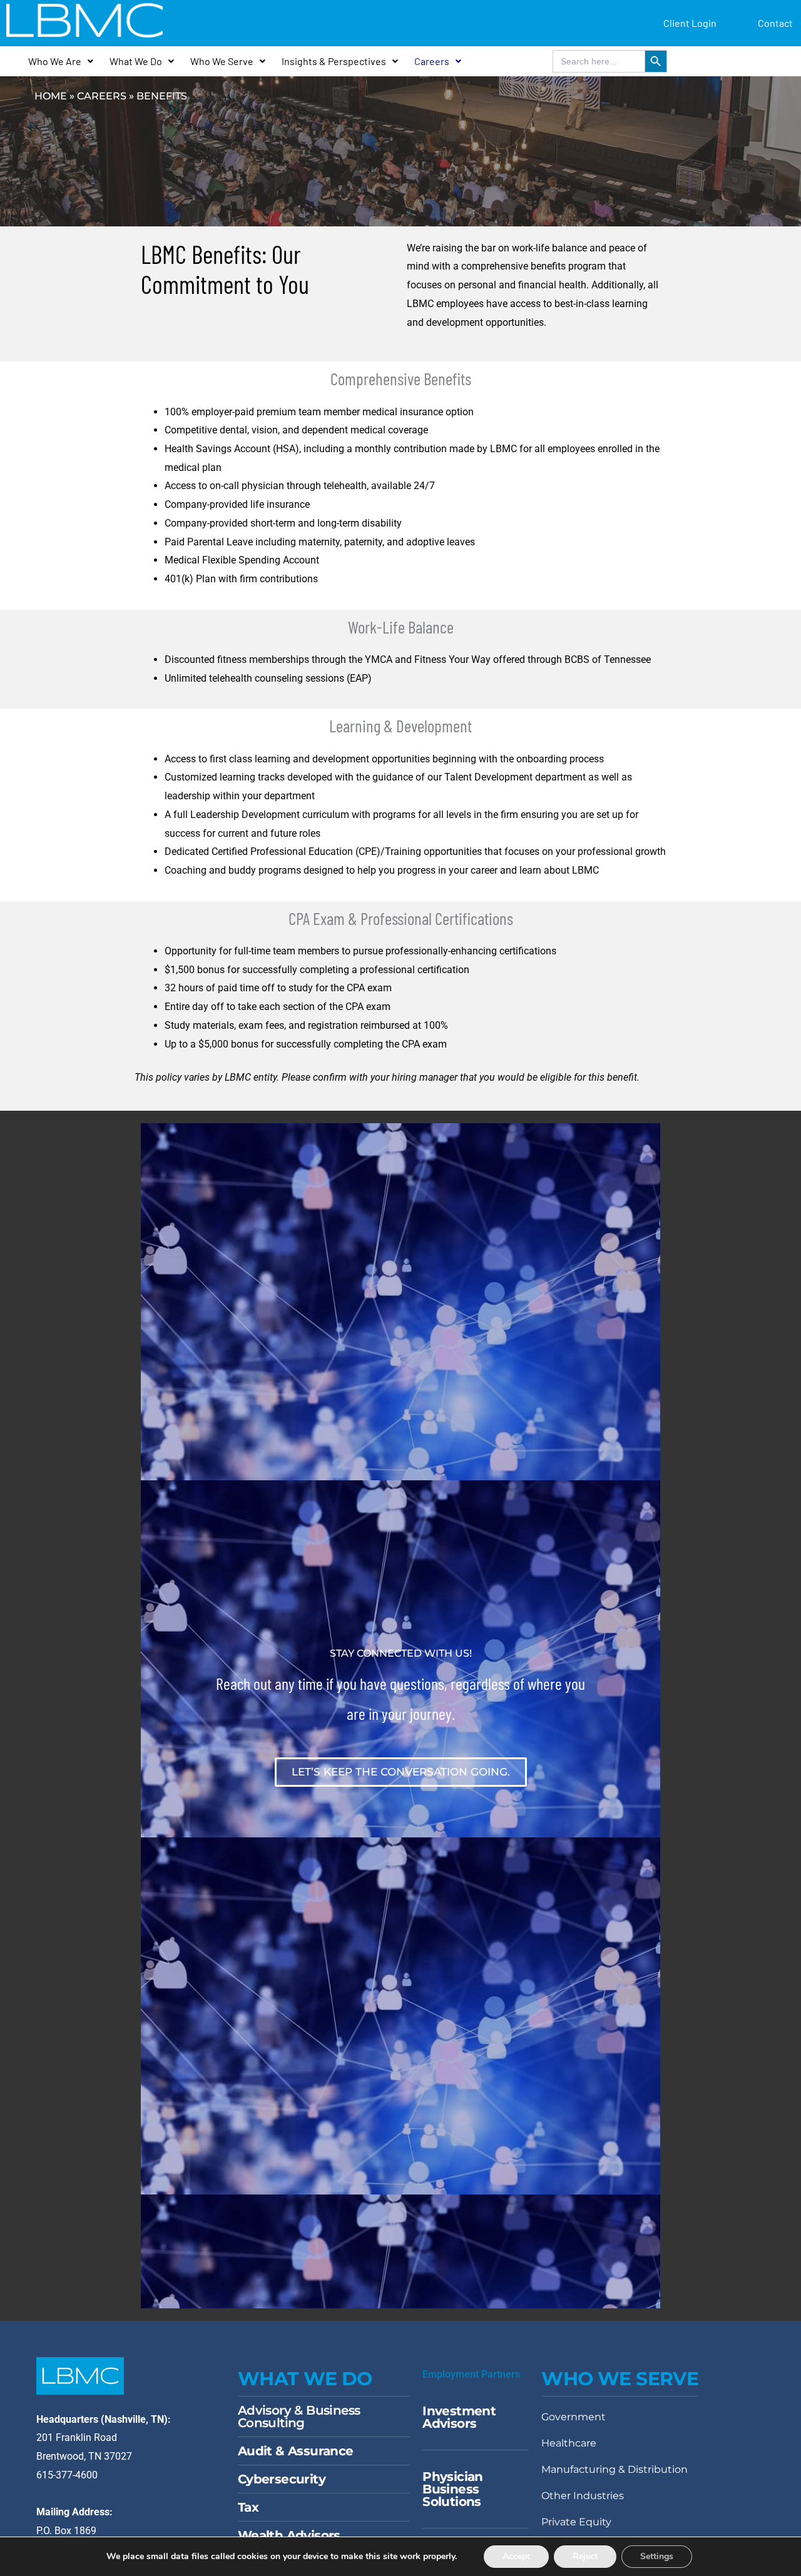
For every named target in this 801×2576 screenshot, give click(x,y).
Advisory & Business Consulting (299, 2417)
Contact (775, 23)
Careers (432, 61)
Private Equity (576, 2522)
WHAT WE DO (305, 2379)
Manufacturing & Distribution (615, 2469)
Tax (248, 2507)
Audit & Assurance (296, 2451)
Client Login (690, 23)
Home (51, 96)
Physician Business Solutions (453, 2489)
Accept (516, 2556)
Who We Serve (222, 61)
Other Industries (583, 2496)
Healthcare (569, 2443)
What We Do (136, 61)
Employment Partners (471, 2374)
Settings (657, 2556)
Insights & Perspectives (334, 61)
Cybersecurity (282, 2479)
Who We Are (55, 61)
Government (574, 2417)
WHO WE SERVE (620, 2379)
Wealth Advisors (289, 2535)
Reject (585, 2556)
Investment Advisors (459, 2417)
